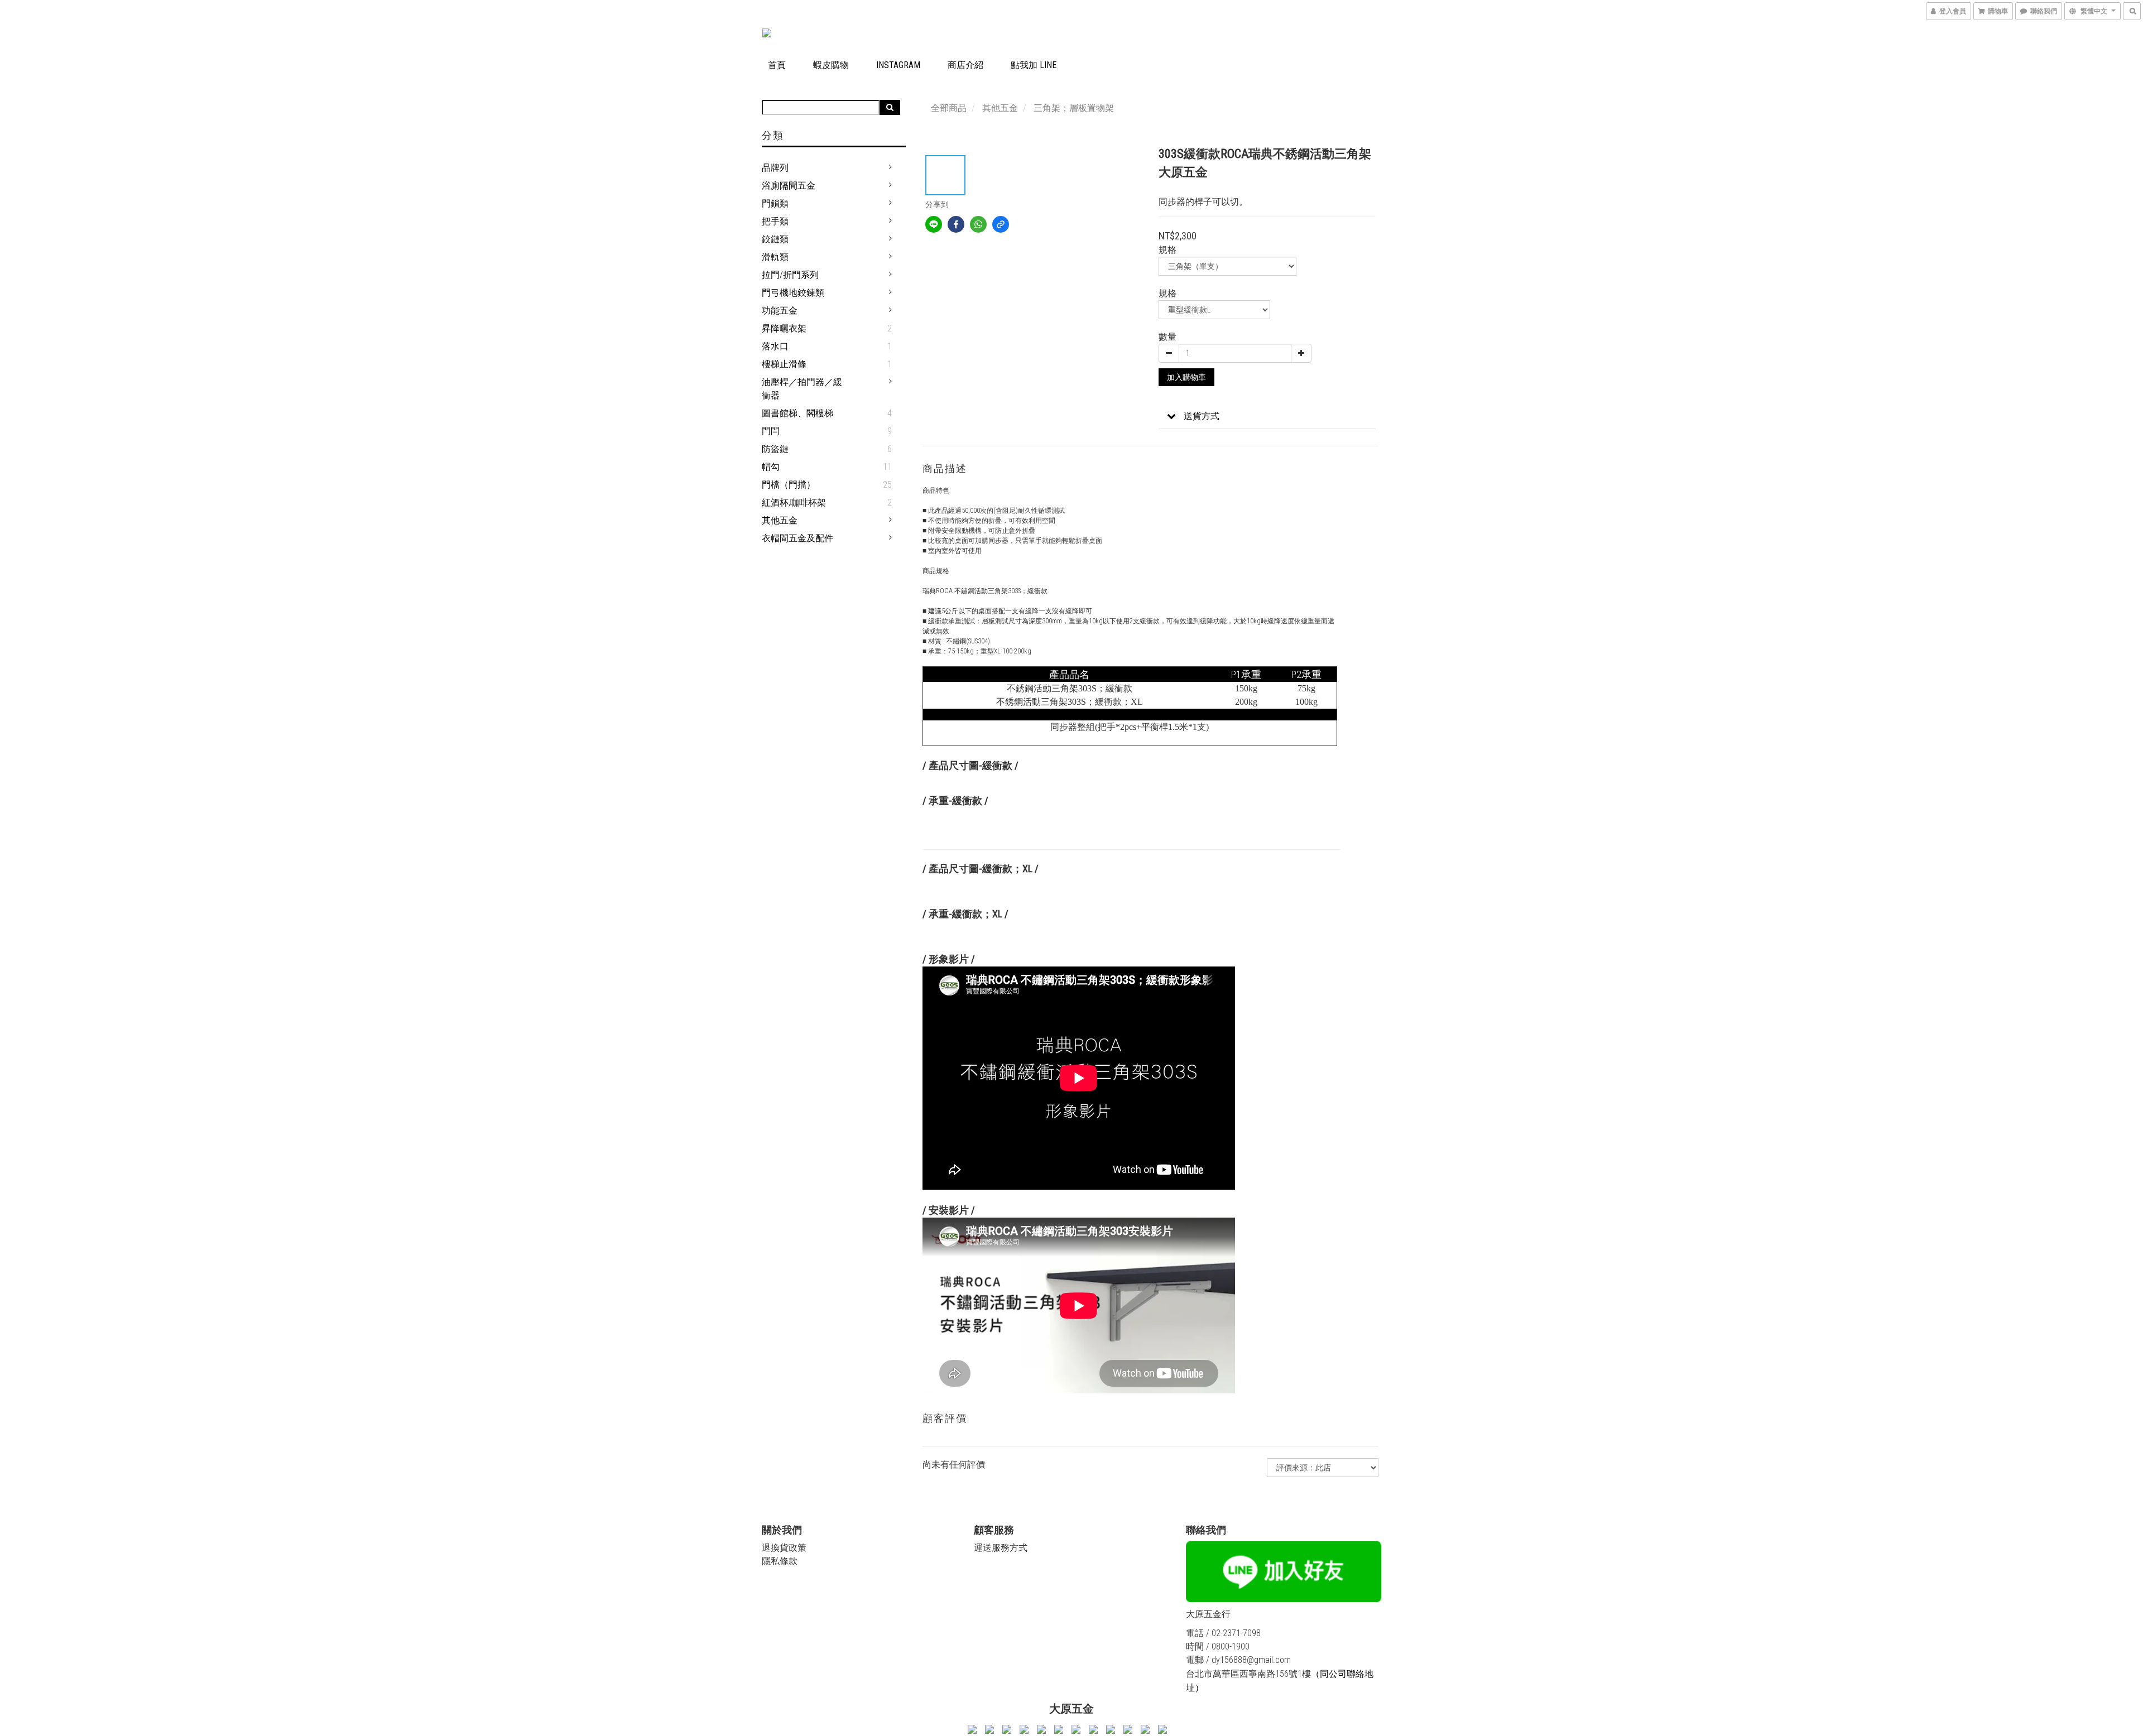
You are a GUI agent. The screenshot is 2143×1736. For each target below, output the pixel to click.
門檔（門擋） (789, 485)
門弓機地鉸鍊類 (793, 293)
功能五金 (780, 311)
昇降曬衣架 (784, 328)
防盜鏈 (775, 449)
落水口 (775, 346)
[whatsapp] (978, 224)
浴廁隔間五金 (789, 186)
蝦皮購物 (831, 65)
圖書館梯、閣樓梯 (797, 413)
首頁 (777, 65)
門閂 (771, 431)
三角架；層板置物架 (1074, 108)
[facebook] (956, 224)
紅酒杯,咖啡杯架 (794, 502)
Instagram (898, 65)
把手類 (775, 221)
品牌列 (775, 168)
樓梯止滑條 (784, 364)
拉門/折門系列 (790, 275)
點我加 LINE (1034, 65)
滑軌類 (775, 257)
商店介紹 (965, 65)
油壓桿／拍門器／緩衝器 (802, 389)
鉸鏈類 (775, 239)
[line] (934, 224)
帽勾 (771, 467)
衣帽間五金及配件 (797, 538)
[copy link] (1001, 224)
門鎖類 (775, 203)
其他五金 (780, 520)
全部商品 (949, 108)
